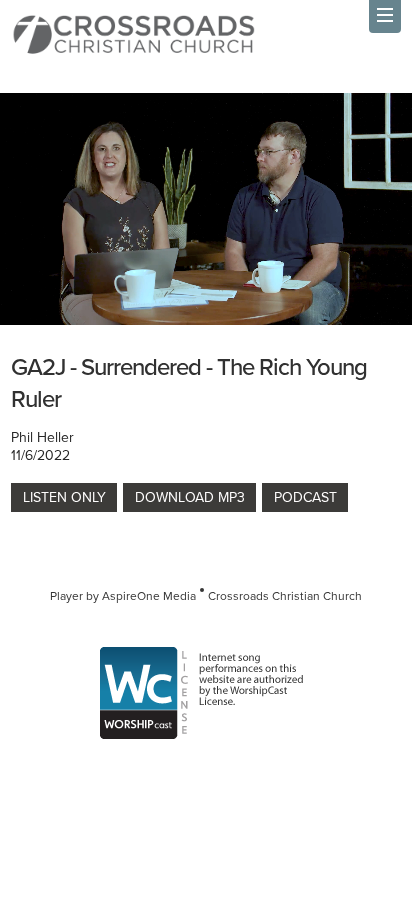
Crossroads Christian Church (285, 595)
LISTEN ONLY (64, 497)
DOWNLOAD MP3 (190, 497)
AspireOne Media (149, 595)
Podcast (305, 497)
